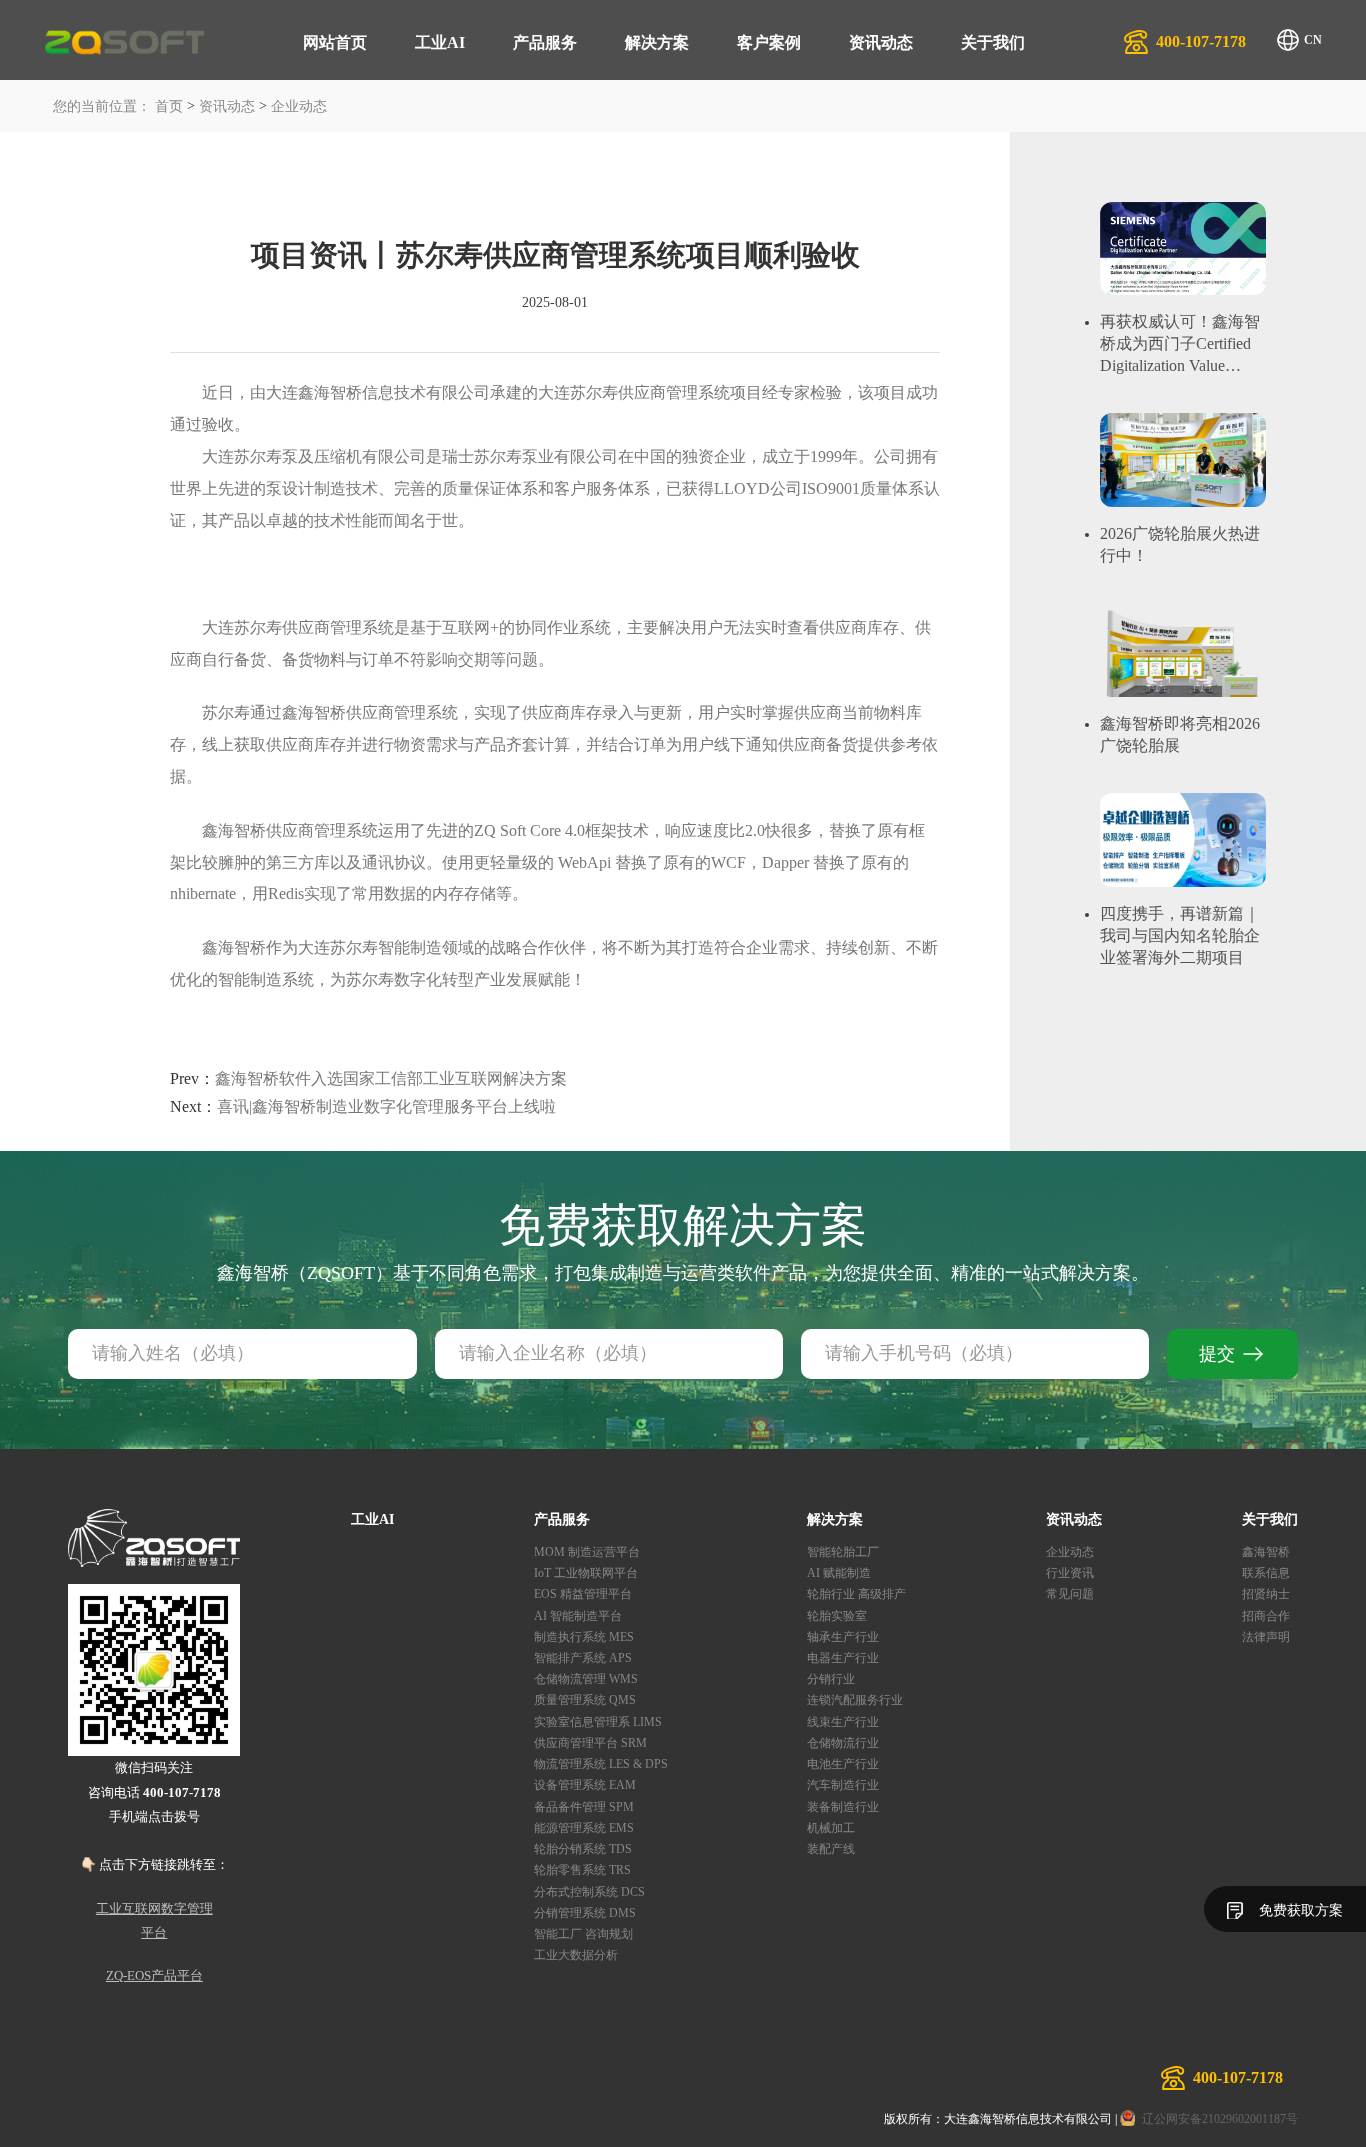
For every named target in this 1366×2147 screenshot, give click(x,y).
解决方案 (657, 42)
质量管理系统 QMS (585, 1700)
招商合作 (1266, 1616)
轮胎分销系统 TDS (583, 1849)
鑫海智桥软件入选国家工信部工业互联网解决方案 (368, 1078)
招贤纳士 (1266, 1594)
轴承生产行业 (843, 1637)
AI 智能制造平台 (578, 1616)
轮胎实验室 (837, 1616)
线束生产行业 (843, 1722)
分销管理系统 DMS (585, 1913)
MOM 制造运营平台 (587, 1552)
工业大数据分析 (576, 1955)
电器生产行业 (843, 1658)
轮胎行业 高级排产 (856, 1594)
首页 (169, 106)
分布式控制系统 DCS (589, 1892)
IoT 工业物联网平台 (586, 1573)
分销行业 (831, 1679)
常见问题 (1070, 1594)
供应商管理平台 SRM (590, 1743)
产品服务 (545, 42)
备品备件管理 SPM (584, 1807)
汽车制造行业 (843, 1785)
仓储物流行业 (843, 1743)
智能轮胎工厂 (843, 1552)
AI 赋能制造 (839, 1573)
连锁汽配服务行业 (855, 1700)
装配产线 (831, 1849)
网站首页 (335, 42)
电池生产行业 (843, 1764)
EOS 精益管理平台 (583, 1594)
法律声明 (1266, 1637)
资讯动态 (881, 42)
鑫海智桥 (1266, 1552)
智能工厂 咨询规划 (583, 1934)
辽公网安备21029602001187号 (1220, 2119)
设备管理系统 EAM (585, 1785)
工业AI (440, 42)
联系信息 (1266, 1573)
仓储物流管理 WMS (586, 1679)
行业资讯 (1070, 1573)
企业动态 (299, 106)
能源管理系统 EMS (584, 1828)
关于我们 (993, 42)
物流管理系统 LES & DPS (601, 1764)
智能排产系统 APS (583, 1658)
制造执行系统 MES (584, 1637)
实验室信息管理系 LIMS (598, 1722)
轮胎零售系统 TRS (582, 1870)
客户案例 (769, 42)
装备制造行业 (843, 1807)
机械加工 (831, 1828)
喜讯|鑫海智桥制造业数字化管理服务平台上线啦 (363, 1106)
